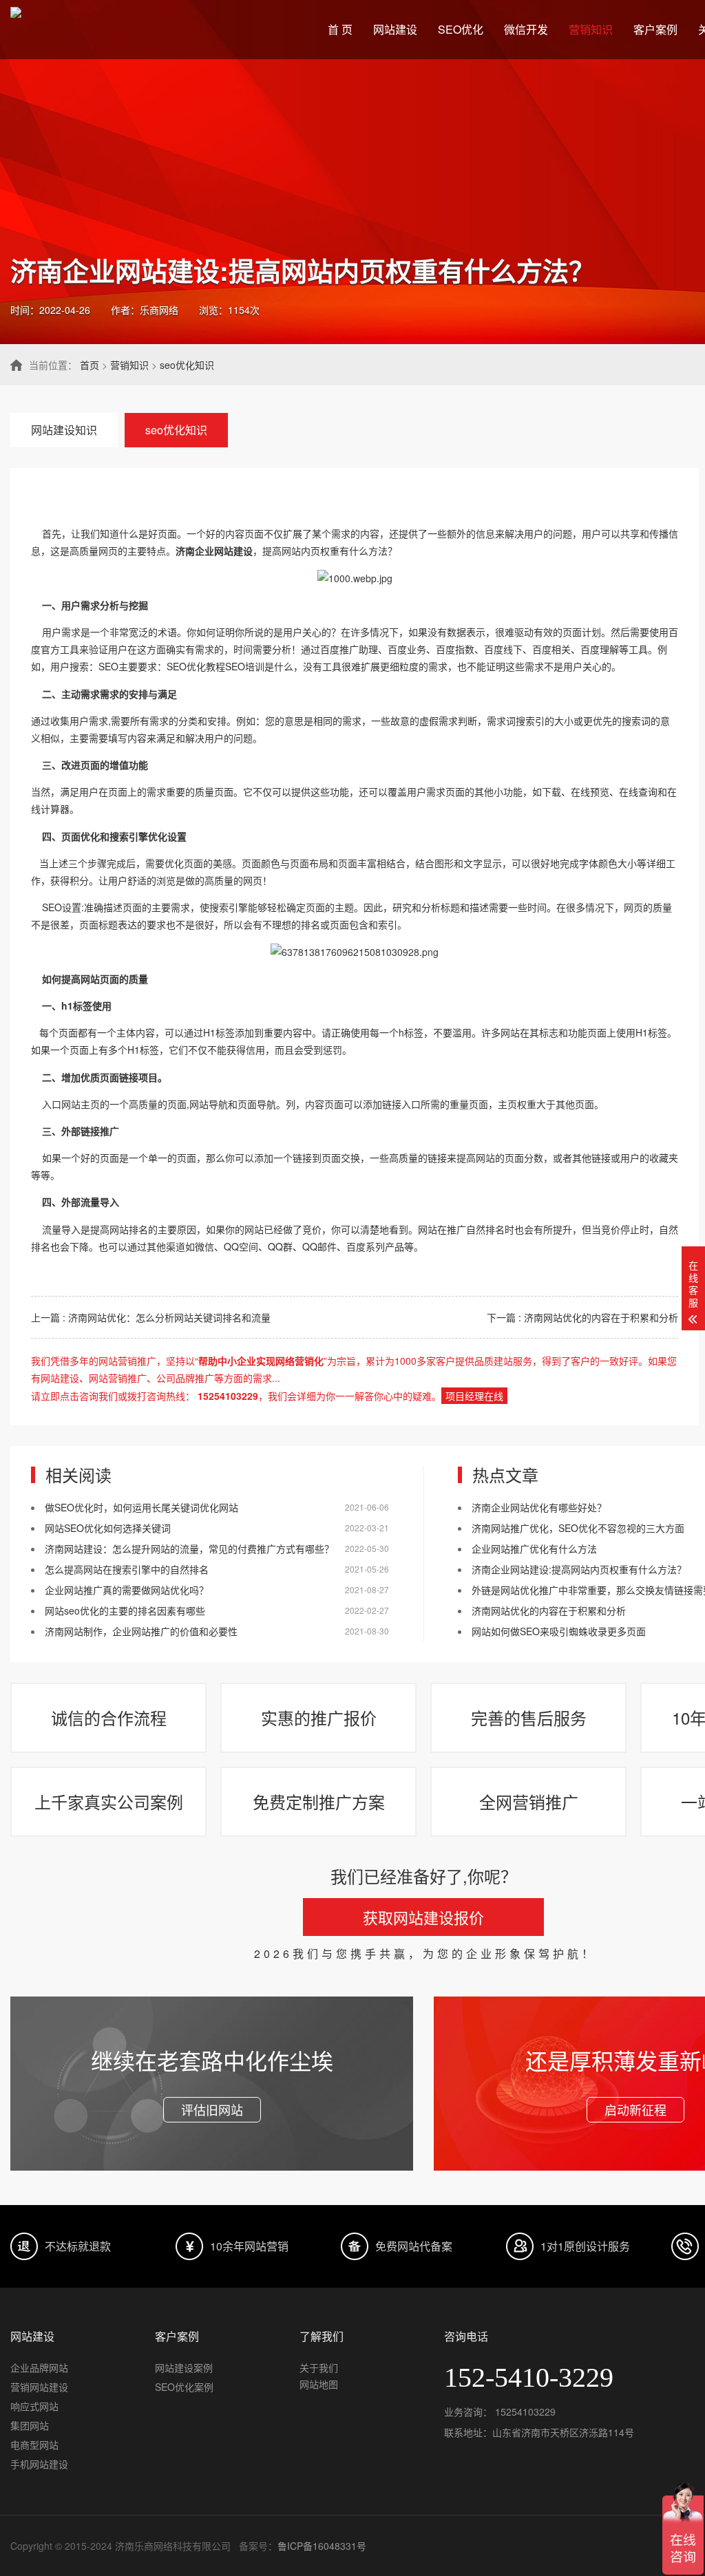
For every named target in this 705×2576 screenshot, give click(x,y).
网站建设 (395, 29)
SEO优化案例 (184, 2387)
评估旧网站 (212, 2109)
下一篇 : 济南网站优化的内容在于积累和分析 (582, 1317)
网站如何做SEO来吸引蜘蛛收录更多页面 (559, 1631)
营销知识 (591, 29)
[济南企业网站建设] (355, 578)
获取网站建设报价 (423, 1917)
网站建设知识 (64, 430)
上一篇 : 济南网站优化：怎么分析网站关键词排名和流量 (151, 1317)
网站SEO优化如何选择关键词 (108, 1528)
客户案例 (655, 29)
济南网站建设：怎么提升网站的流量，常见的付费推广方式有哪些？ (189, 1548)
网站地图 (319, 2384)
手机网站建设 (39, 2464)
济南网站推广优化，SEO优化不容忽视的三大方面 (578, 1528)
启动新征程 (635, 2109)
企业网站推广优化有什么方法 (534, 1548)
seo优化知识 (187, 365)
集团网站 (30, 2425)
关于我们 (319, 2367)
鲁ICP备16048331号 (322, 2546)
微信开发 (526, 29)
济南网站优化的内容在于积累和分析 (549, 1610)
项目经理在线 (474, 1396)
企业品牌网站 (39, 2367)
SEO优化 (461, 29)
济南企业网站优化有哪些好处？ (539, 1507)
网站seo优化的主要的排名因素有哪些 (125, 1610)
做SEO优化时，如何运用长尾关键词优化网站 (141, 1507)
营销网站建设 (39, 2387)
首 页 (340, 29)
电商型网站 (34, 2445)
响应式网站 (34, 2406)
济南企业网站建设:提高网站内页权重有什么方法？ (579, 1569)
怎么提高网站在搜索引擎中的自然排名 (127, 1569)
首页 (90, 365)
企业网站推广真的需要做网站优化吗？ (127, 1590)
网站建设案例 (184, 2367)
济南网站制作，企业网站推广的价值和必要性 (141, 1631)
